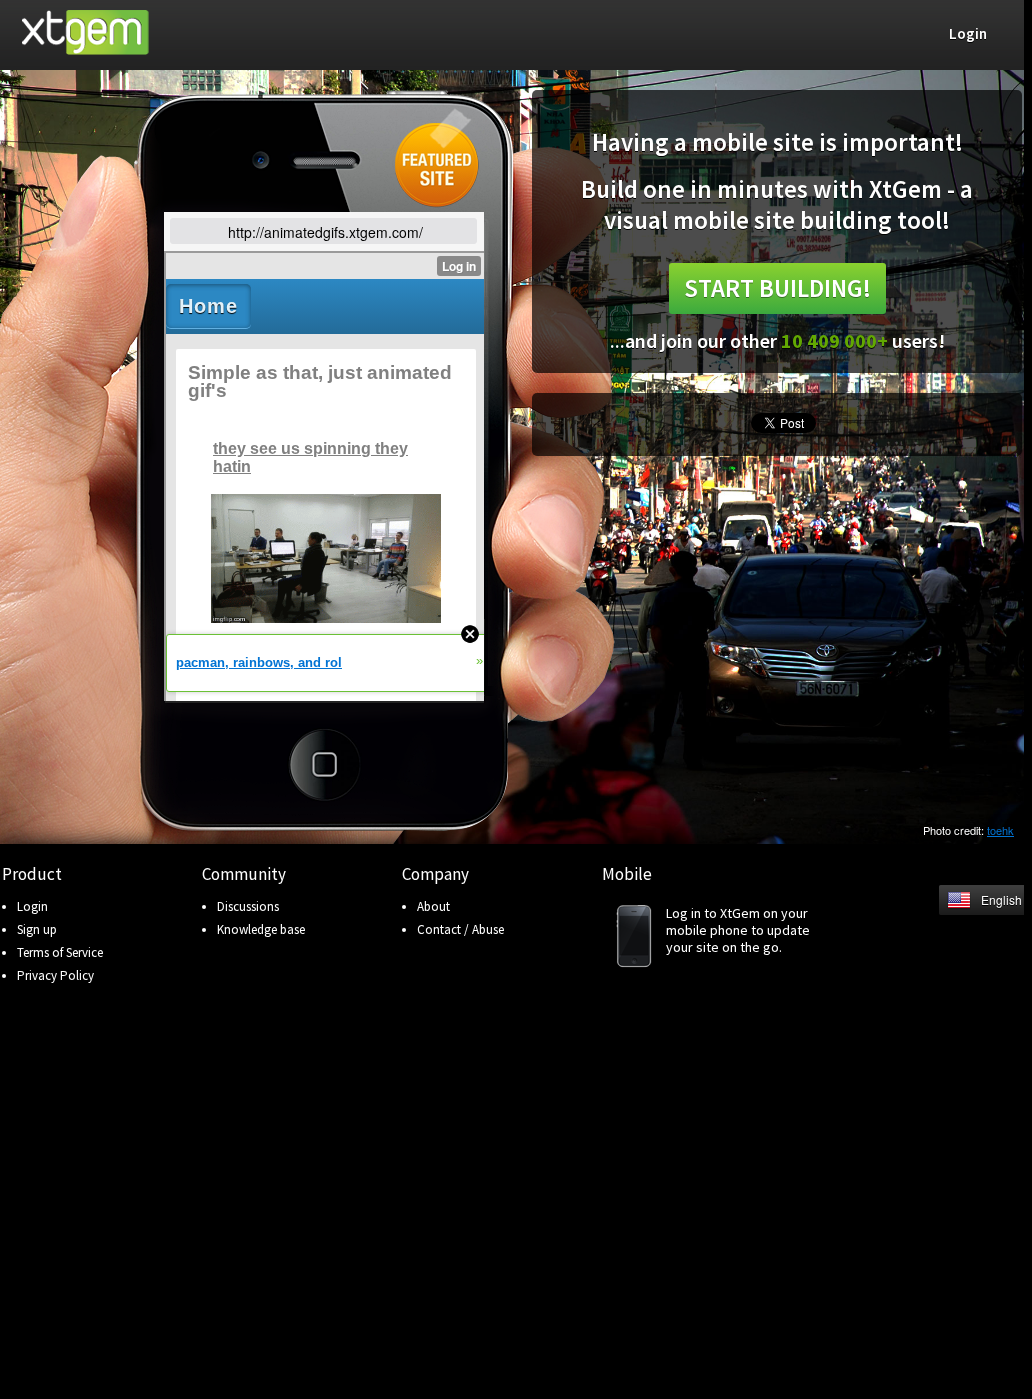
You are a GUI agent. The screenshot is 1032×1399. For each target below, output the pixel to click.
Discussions (248, 906)
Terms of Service (60, 952)
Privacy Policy (55, 975)
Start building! (777, 288)
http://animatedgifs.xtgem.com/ (325, 232)
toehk (1000, 830)
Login (32, 906)
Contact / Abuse (460, 929)
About (433, 906)
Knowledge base (261, 929)
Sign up (37, 929)
